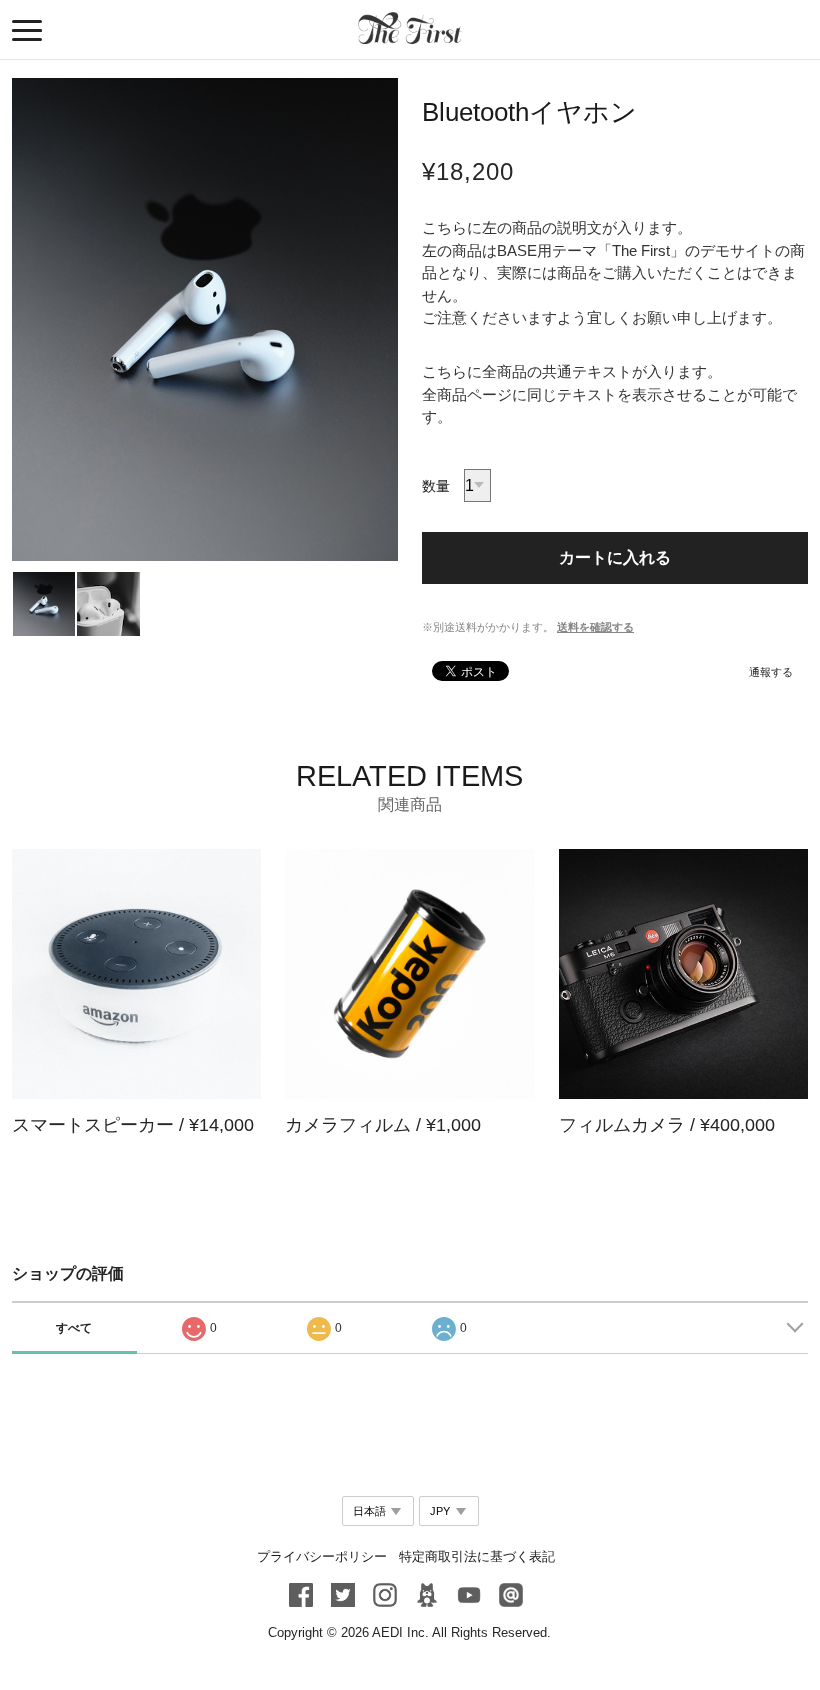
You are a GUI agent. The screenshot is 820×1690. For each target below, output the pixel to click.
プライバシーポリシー (322, 1556)
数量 (436, 486)
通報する (771, 672)
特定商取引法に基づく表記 (477, 1556)
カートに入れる (615, 557)
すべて (74, 1328)
